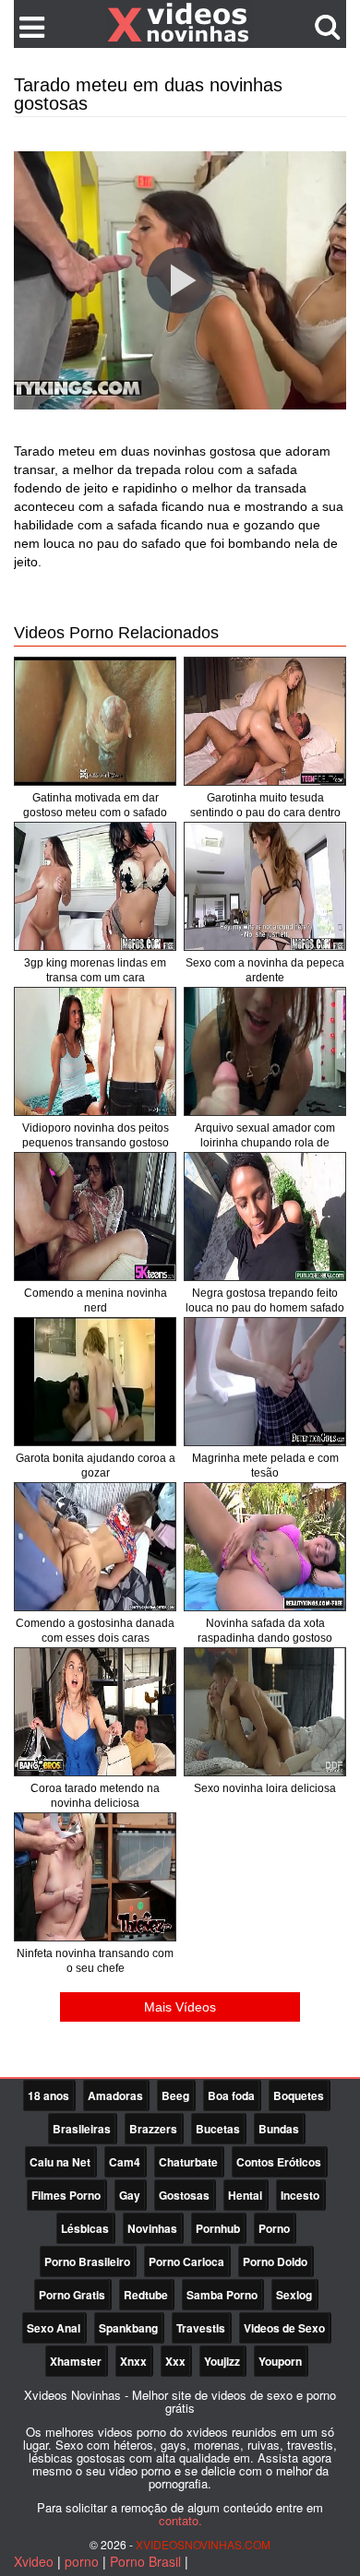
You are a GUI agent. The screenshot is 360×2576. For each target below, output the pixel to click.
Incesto (300, 2195)
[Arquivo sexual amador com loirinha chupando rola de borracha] (265, 1051)
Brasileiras (82, 2129)
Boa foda (231, 2095)
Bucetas (218, 2129)
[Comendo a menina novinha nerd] (95, 1217)
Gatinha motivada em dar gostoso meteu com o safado (95, 805)
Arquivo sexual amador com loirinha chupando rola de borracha (265, 1143)
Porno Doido (275, 2261)
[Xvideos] (180, 23)
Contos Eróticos (279, 2162)
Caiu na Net (60, 2162)
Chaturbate (188, 2162)
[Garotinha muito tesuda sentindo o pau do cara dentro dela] (265, 721)
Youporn (280, 2361)
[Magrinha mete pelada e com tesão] (265, 1382)
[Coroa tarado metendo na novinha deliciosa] (95, 1712)
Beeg (175, 2095)
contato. (180, 2520)
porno (82, 2561)
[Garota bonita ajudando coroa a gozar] (95, 1382)
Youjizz (222, 2361)
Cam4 (125, 2162)
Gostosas (184, 2195)
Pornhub (218, 2228)
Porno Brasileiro (87, 2261)
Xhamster (76, 2361)
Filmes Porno (66, 2195)
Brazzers (153, 2129)
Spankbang (128, 2328)
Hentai (245, 2195)
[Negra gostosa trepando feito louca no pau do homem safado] (265, 1217)
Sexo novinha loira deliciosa (265, 1788)
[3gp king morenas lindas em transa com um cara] (95, 886)
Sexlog (294, 2295)
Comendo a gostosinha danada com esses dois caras (95, 1631)
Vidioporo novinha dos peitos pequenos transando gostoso (96, 1135)
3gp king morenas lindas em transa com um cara (95, 970)
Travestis (201, 2328)
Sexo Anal (54, 2328)
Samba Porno (222, 2295)
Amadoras (115, 2095)
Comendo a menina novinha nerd (96, 1300)
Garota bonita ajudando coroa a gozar (96, 1466)
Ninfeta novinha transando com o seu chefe (95, 1961)
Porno (274, 2228)
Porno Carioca (186, 2261)
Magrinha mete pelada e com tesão (265, 1466)
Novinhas (152, 2228)
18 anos (48, 2095)
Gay (130, 2195)
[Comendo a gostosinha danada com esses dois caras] (95, 1547)
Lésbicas (85, 2228)
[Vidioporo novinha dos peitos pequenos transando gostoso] (95, 1051)
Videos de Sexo (284, 2328)
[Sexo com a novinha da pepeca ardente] (265, 886)
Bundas (279, 2129)
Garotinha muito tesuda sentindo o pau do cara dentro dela (265, 813)
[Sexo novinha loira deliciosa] (265, 1712)
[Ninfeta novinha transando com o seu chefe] (95, 1877)
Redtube (146, 2295)
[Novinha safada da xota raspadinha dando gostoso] (265, 1547)
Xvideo (34, 2561)
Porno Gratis (72, 2295)
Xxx (175, 2361)
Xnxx (133, 2361)
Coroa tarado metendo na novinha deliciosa (95, 1796)
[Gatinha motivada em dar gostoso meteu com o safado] (95, 721)
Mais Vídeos (180, 2007)
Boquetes (299, 2095)
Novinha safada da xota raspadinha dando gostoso (265, 1631)
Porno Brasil (145, 2561)
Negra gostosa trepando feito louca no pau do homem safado (265, 1300)
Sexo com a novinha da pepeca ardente (265, 970)
